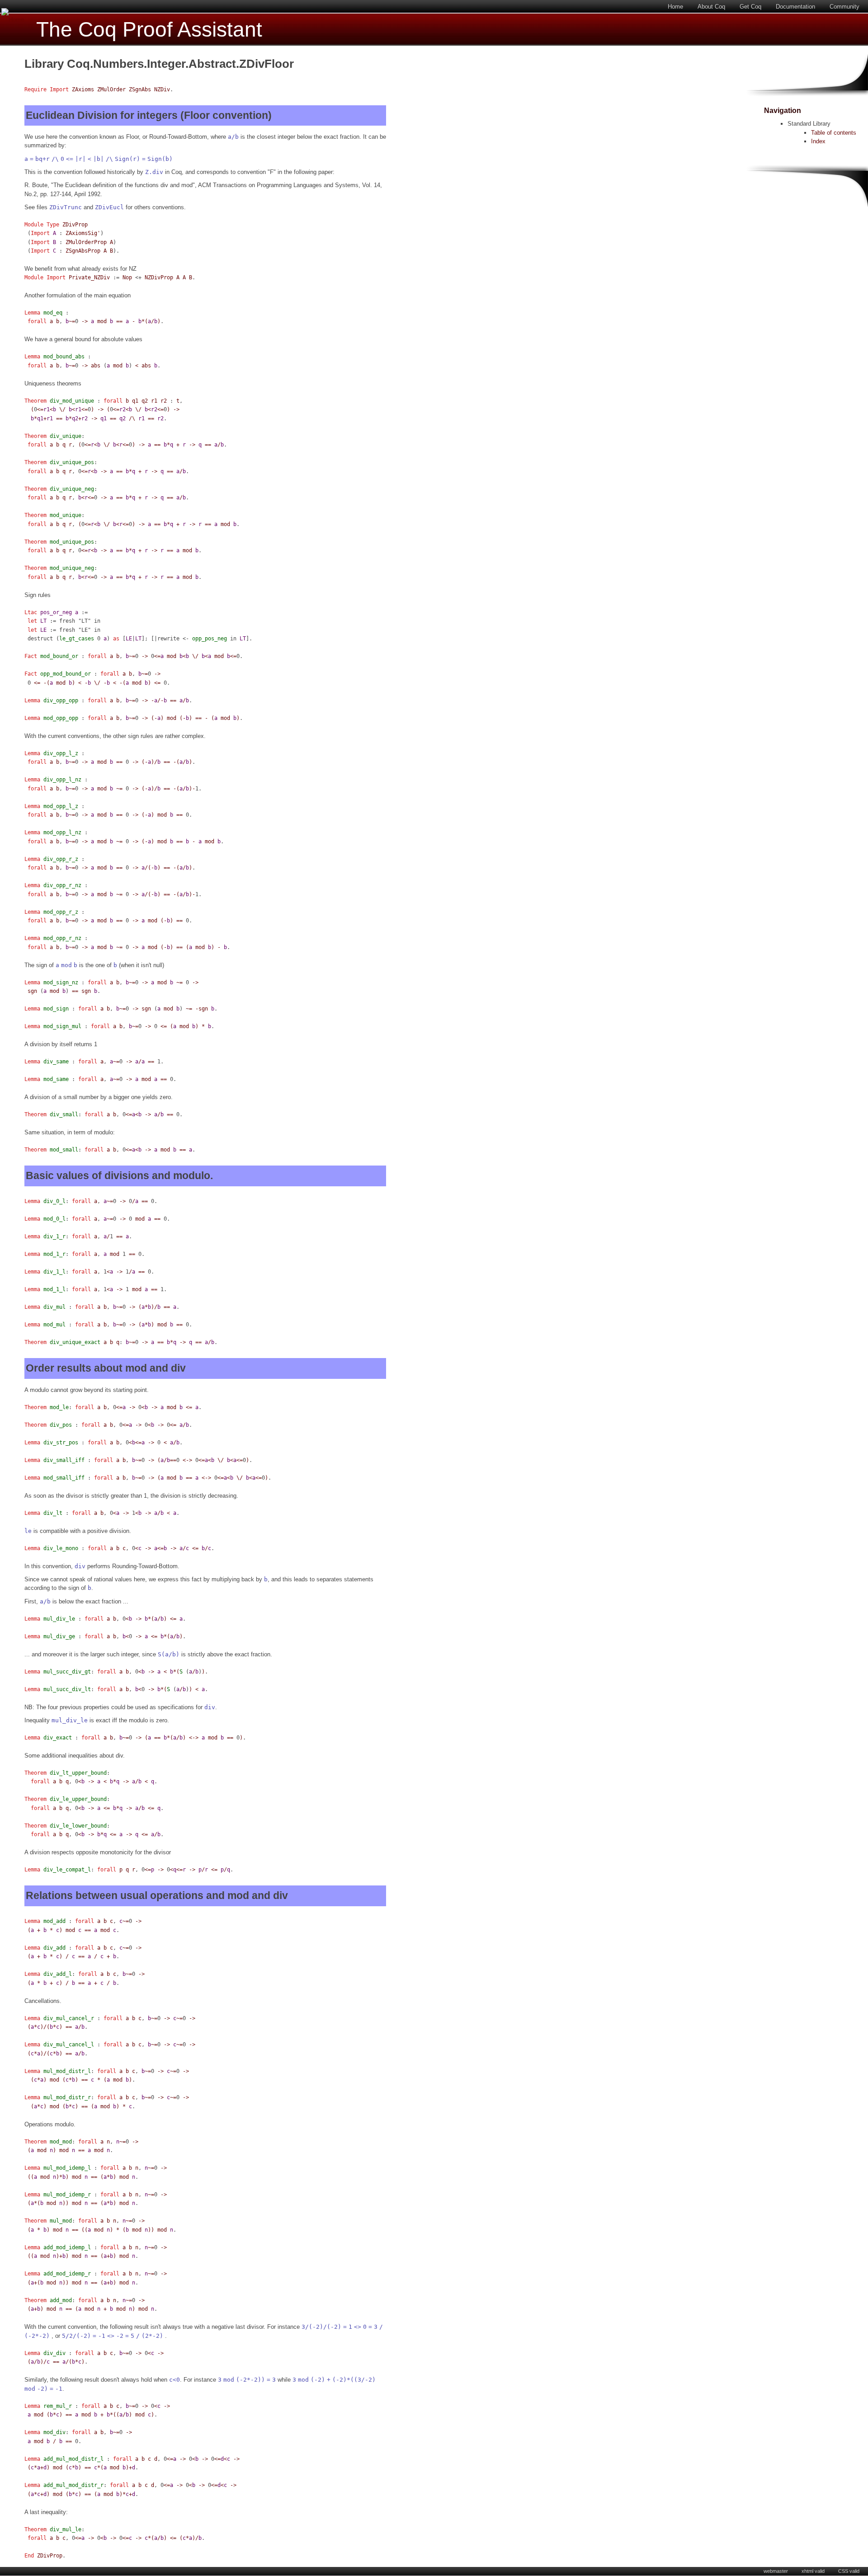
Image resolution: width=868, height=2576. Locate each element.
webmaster (776, 2571)
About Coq (711, 7)
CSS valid (849, 2571)
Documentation (795, 7)
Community (844, 7)
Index (818, 141)
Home (675, 7)
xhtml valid (813, 2571)
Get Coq (750, 7)
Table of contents (834, 133)
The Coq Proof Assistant (149, 30)
